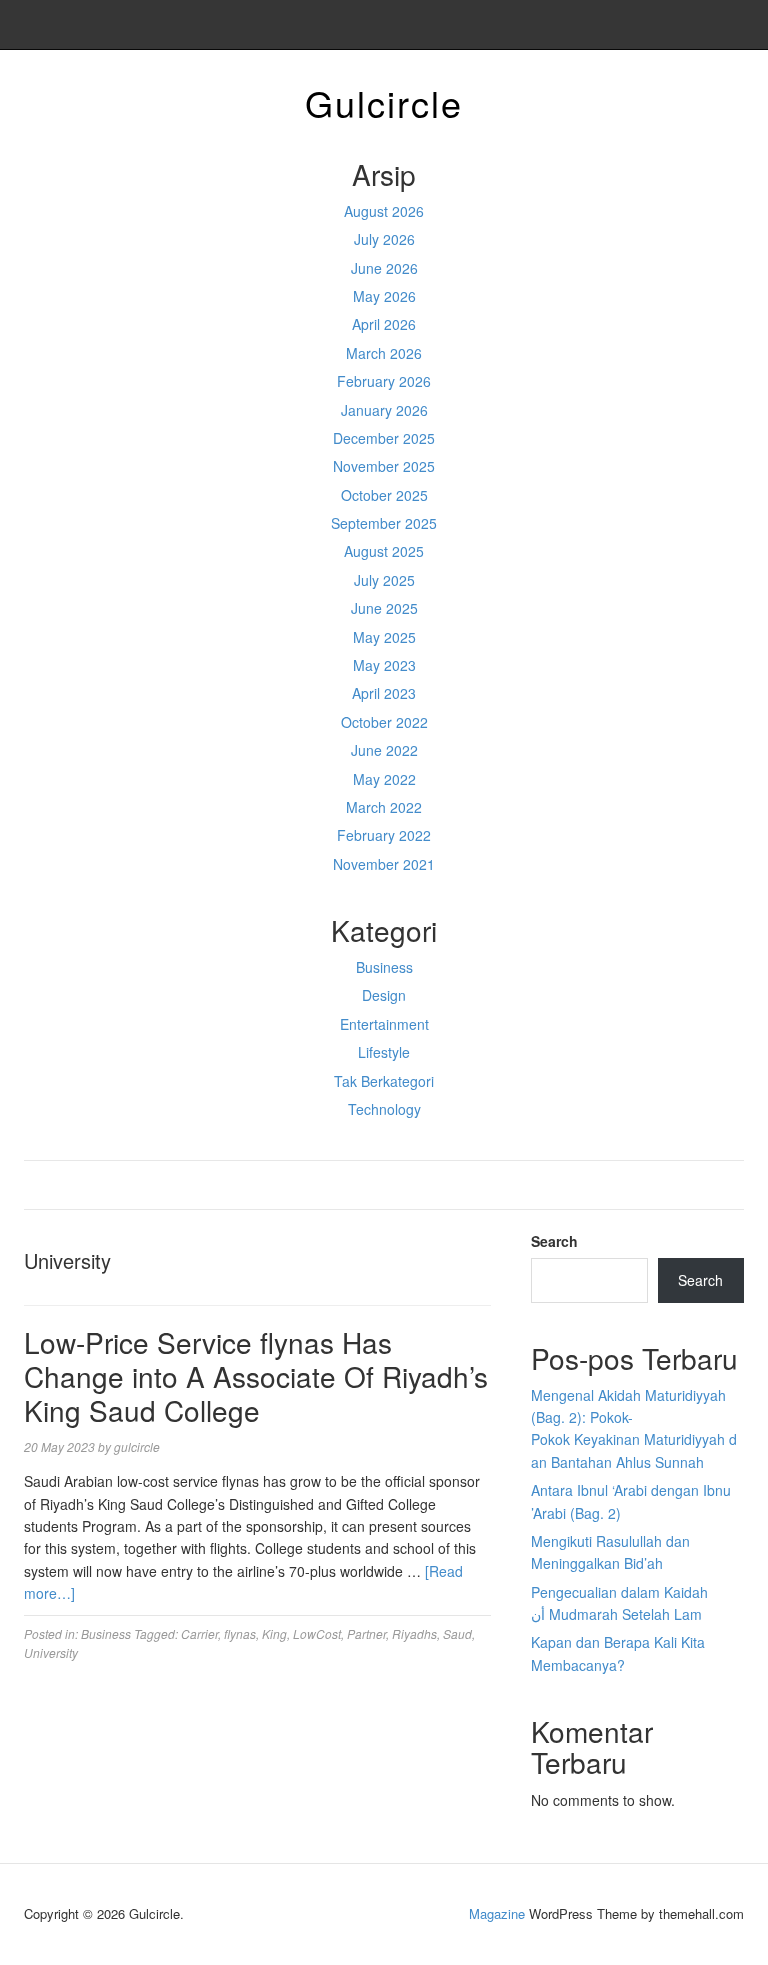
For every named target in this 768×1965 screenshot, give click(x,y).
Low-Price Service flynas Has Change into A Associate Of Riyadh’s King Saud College (256, 1375)
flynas (240, 1633)
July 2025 (384, 580)
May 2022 (384, 779)
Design (384, 995)
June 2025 (384, 608)
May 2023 (384, 665)
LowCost (317, 1633)
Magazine (497, 1913)
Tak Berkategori (384, 1081)
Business (384, 967)
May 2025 (384, 637)
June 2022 (384, 750)
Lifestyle (384, 1052)
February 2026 (384, 381)
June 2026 (384, 268)
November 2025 (384, 466)
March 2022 (384, 807)
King (274, 1633)
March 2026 (384, 353)
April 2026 (384, 324)
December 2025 (384, 438)
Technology (384, 1109)
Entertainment (384, 1024)
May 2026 (384, 296)
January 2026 (384, 410)
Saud (457, 1633)
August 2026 (384, 211)
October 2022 (384, 722)
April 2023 (384, 693)
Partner (366, 1633)
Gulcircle (384, 102)
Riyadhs (414, 1633)
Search (554, 1241)
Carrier (199, 1633)
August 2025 (384, 551)
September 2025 (384, 523)
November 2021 (384, 864)
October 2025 (384, 495)
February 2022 (384, 835)
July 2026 (384, 239)
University (51, 1652)
